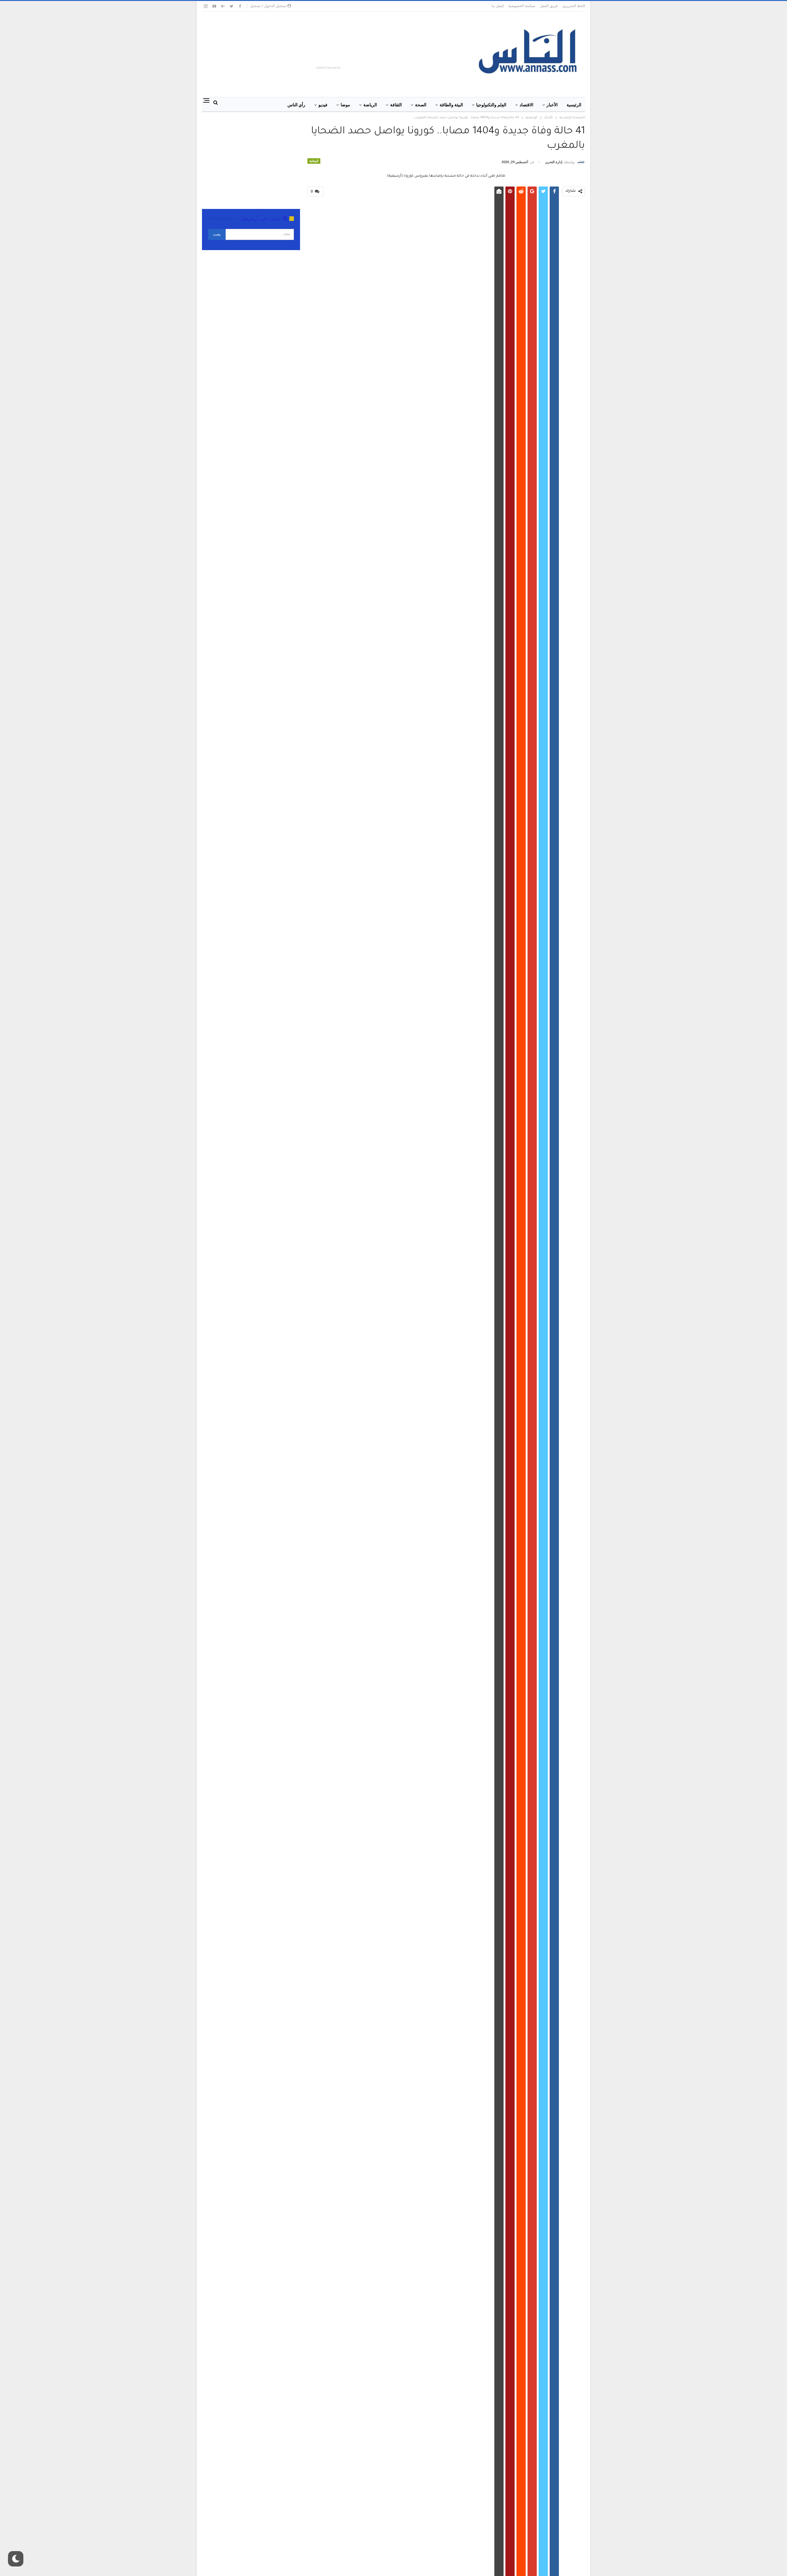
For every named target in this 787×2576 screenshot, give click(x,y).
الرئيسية (574, 105)
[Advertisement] (343, 51)
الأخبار (552, 105)
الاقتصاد (526, 105)
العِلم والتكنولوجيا (491, 105)
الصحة (421, 105)
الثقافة (396, 105)
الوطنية (314, 161)
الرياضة (370, 105)
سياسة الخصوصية (522, 6)
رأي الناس (296, 105)
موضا (345, 105)
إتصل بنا (498, 6)
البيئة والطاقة (451, 105)
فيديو (323, 105)
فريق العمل (549, 6)
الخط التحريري (574, 6)
